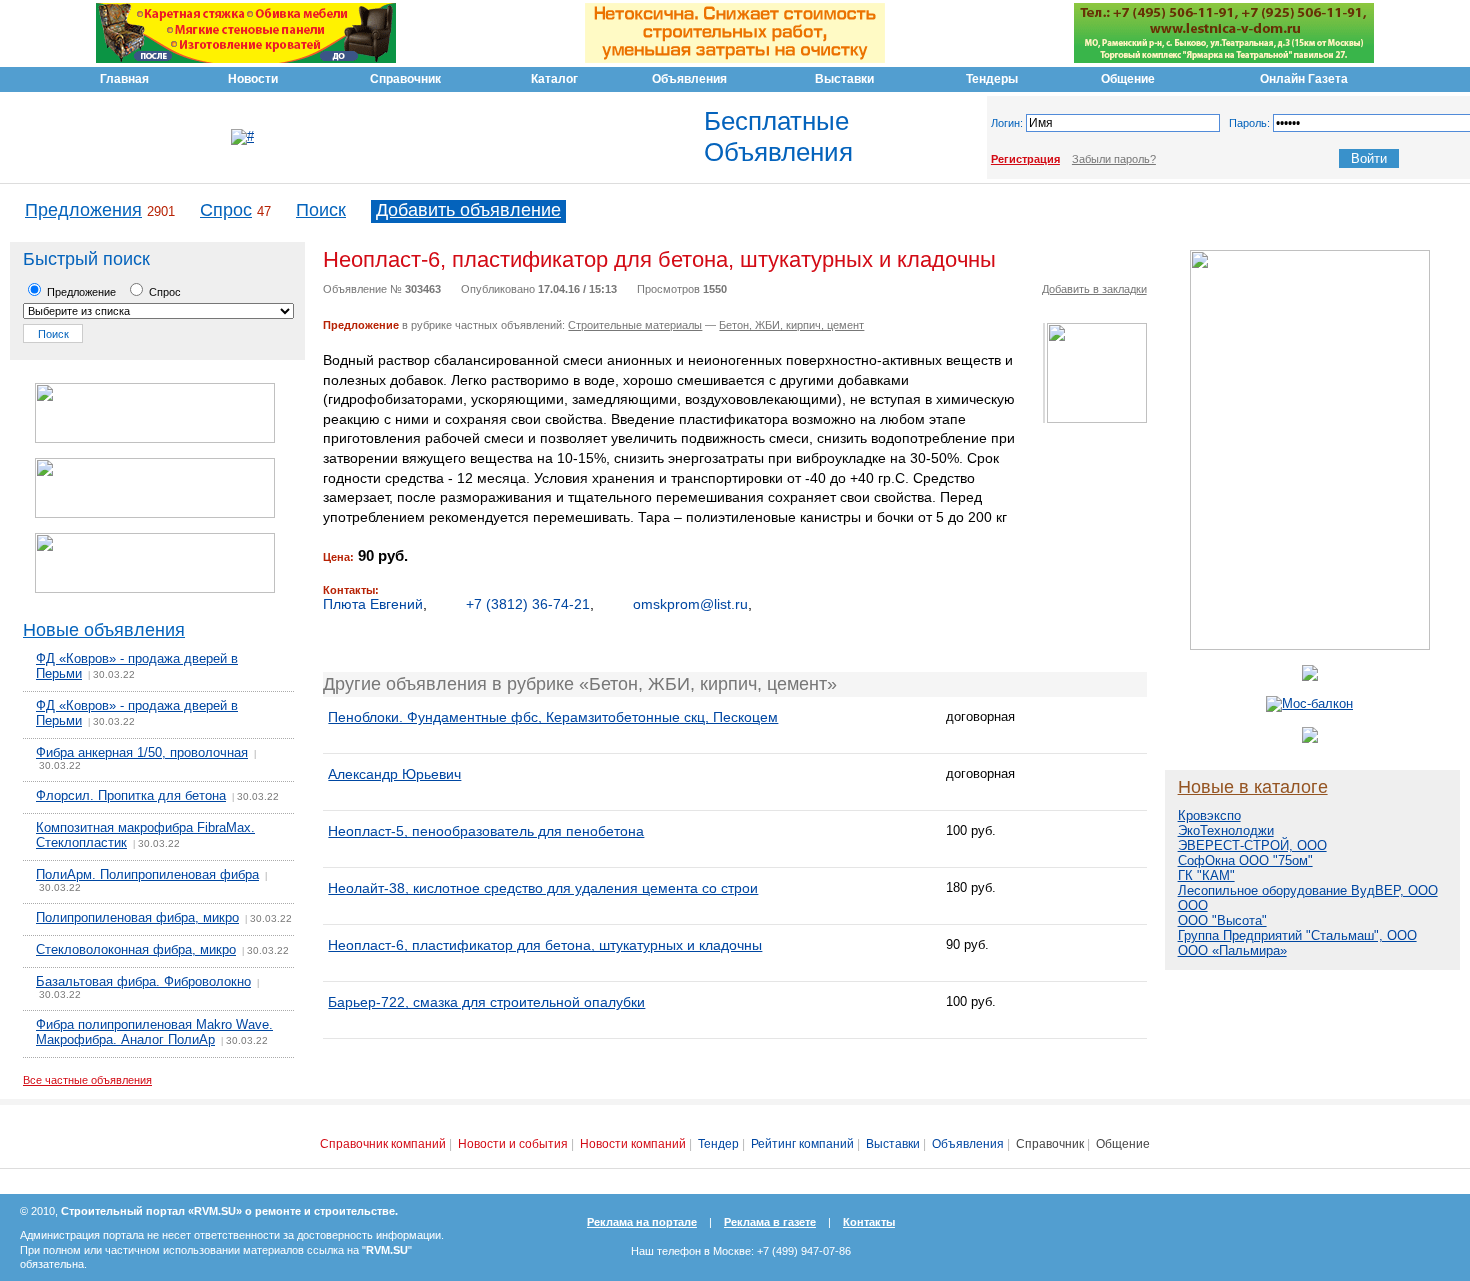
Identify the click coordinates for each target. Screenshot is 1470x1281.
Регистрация (1025, 159)
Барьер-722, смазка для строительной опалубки (486, 1002)
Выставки (893, 1144)
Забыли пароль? (1114, 159)
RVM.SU (387, 1250)
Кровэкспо (1209, 815)
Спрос (226, 210)
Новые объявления (104, 630)
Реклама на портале (642, 1222)
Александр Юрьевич (394, 774)
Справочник (1050, 1144)
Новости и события (513, 1144)
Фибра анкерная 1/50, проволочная (142, 752)
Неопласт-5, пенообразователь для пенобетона (486, 831)
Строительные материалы (635, 325)
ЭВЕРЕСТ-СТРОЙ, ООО (1252, 845)
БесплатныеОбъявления (778, 136)
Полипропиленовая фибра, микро (137, 917)
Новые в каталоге (1253, 787)
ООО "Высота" (1222, 920)
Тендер (718, 1144)
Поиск (321, 210)
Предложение (80, 292)
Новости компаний (633, 1144)
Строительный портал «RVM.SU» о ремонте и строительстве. (229, 1211)
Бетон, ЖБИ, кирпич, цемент (791, 325)
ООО (1193, 905)
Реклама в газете (770, 1222)
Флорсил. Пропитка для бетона (131, 795)
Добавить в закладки (1094, 289)
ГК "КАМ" (1206, 875)
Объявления (968, 1144)
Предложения (83, 210)
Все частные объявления (87, 1080)
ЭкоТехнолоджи (1226, 830)
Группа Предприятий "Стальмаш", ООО (1297, 935)
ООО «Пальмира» (1232, 950)
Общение (1123, 1144)
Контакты (869, 1222)
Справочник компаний (383, 1144)
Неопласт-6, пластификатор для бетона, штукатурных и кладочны (545, 945)
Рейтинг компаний (802, 1144)
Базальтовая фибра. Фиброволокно (143, 981)
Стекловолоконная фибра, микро (136, 949)
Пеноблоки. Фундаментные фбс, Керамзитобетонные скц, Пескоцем (553, 717)
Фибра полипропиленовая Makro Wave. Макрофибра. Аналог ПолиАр (154, 1032)
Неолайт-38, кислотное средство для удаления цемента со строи (543, 888)
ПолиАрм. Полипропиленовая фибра (147, 874)
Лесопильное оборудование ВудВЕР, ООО (1308, 890)
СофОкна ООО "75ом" (1245, 860)
